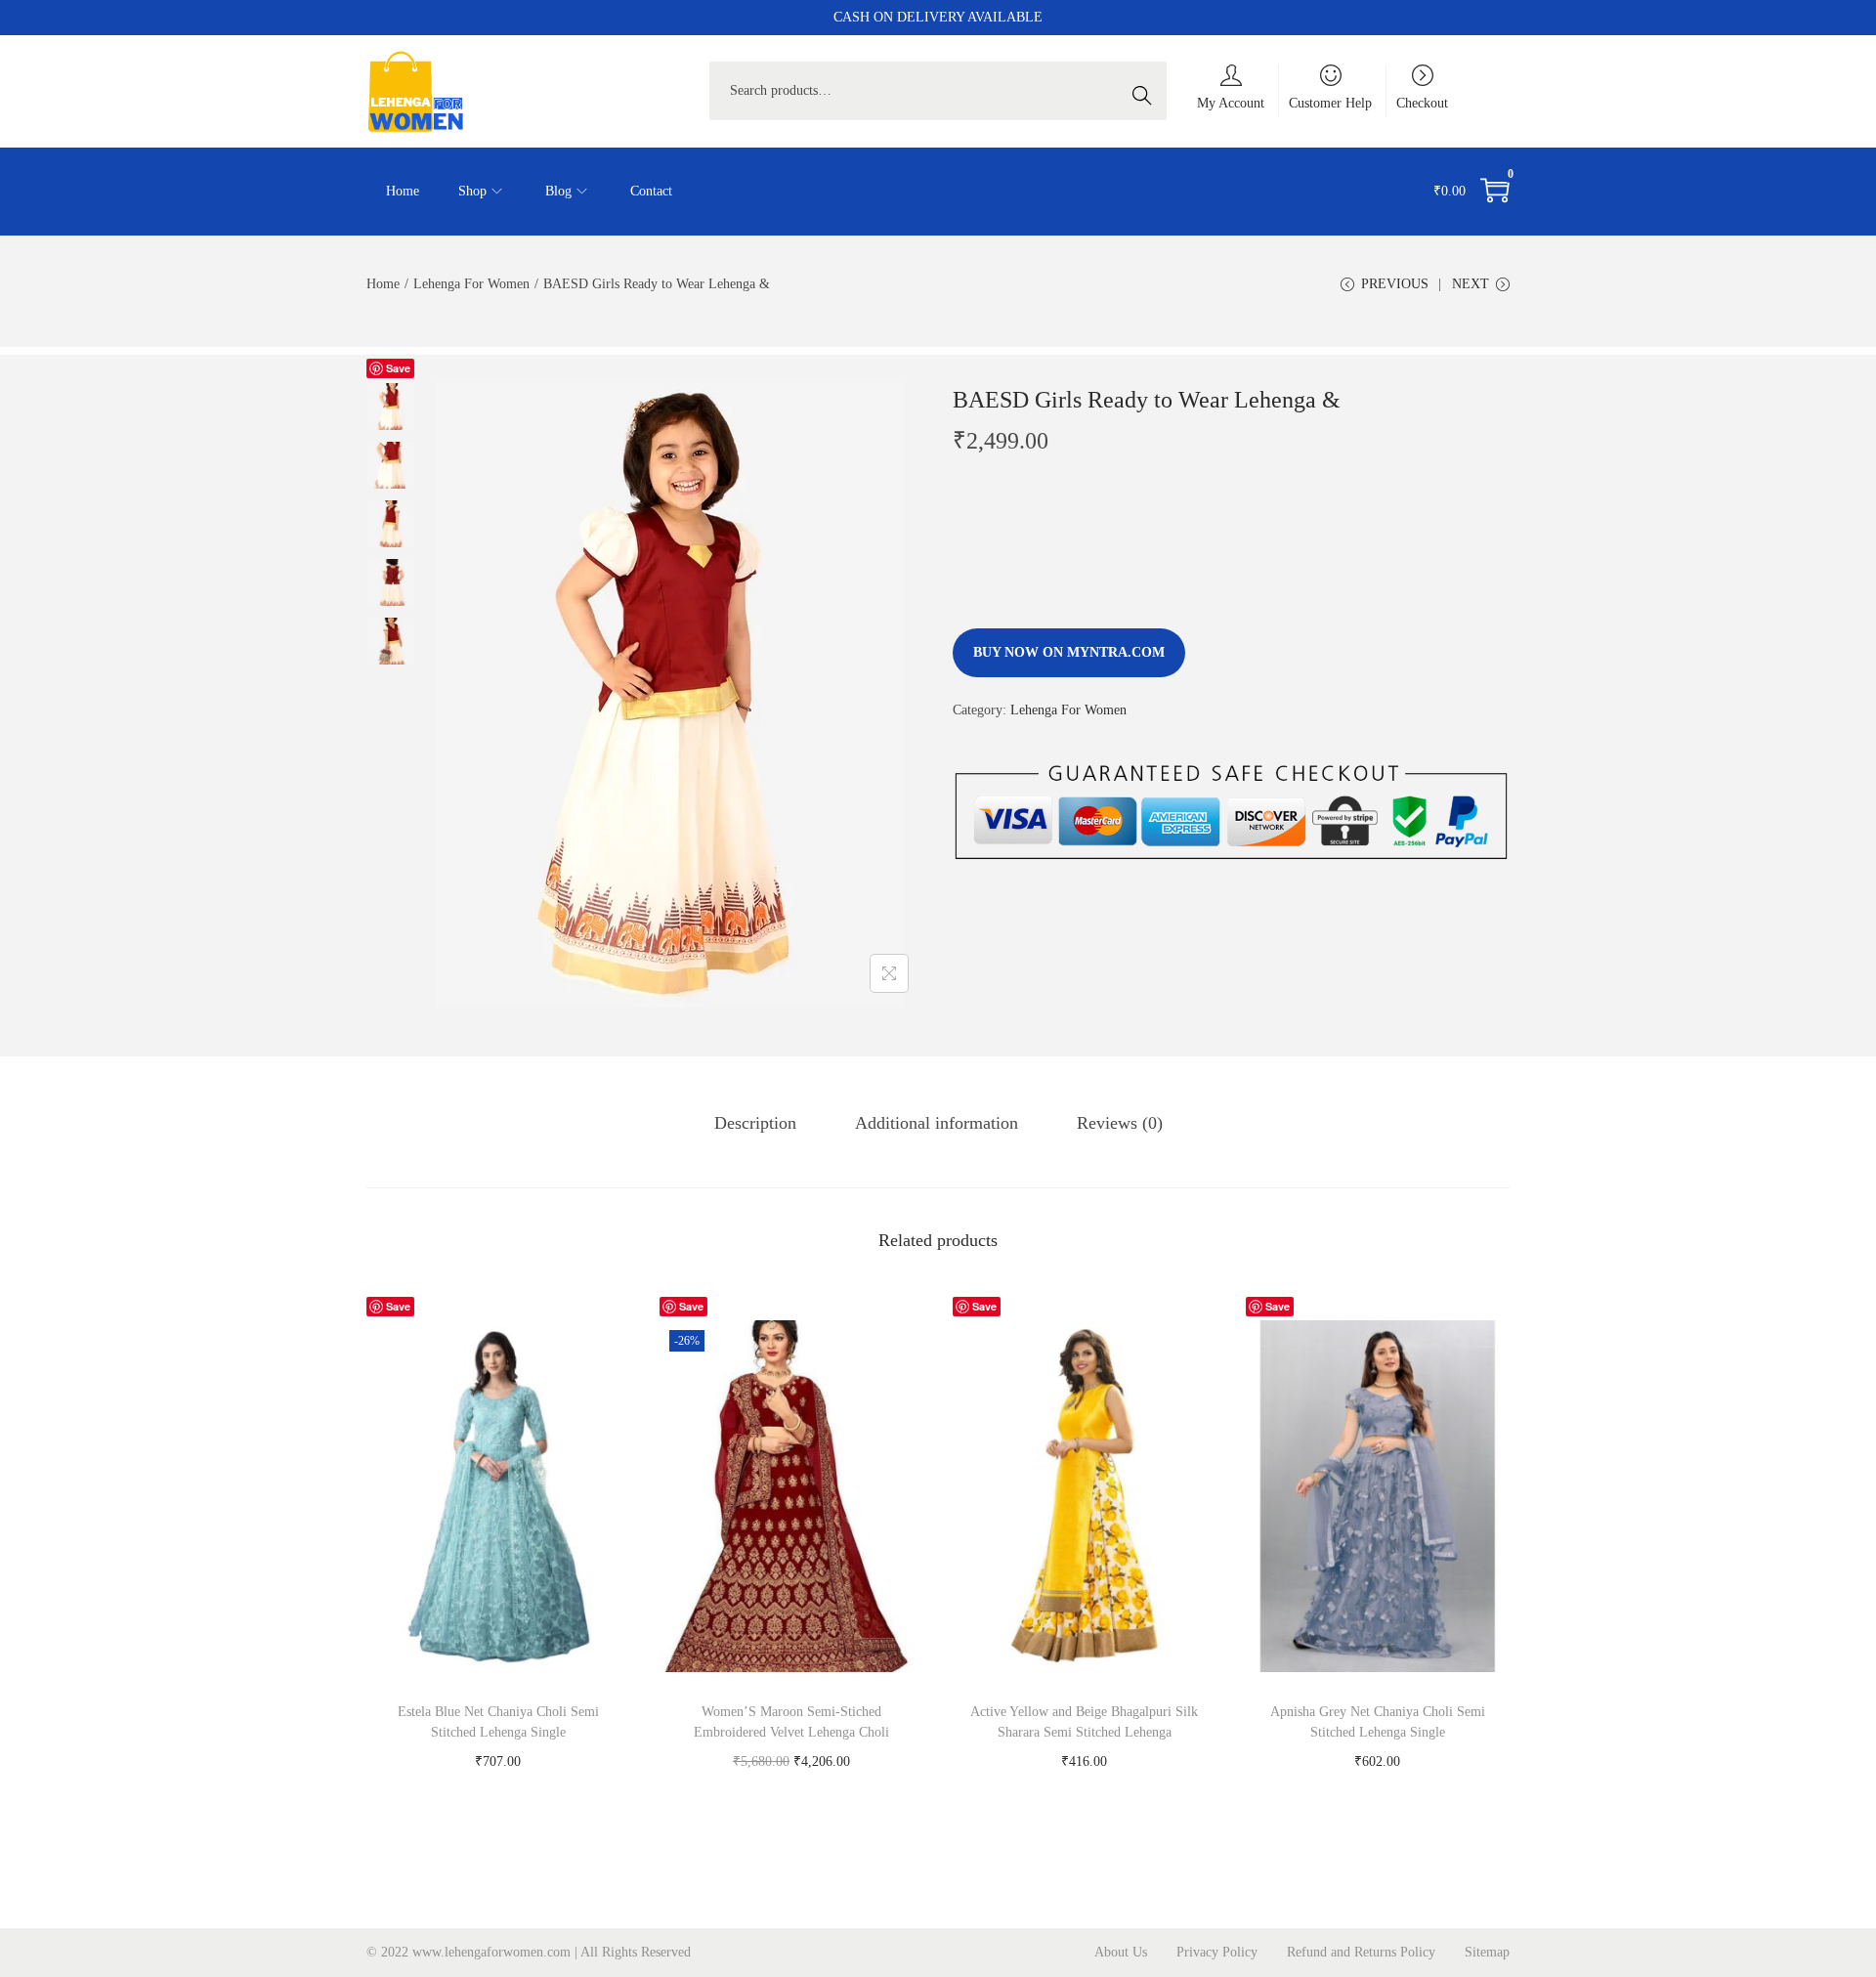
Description (755, 1123)
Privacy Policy (1217, 1952)
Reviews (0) (1120, 1123)
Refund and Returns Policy (1361, 1952)
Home (383, 284)
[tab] (755, 1123)
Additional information (937, 1123)
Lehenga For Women (471, 284)
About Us (1121, 1952)
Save (398, 368)
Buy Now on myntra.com (1069, 652)
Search (1147, 90)
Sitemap (1487, 1952)
